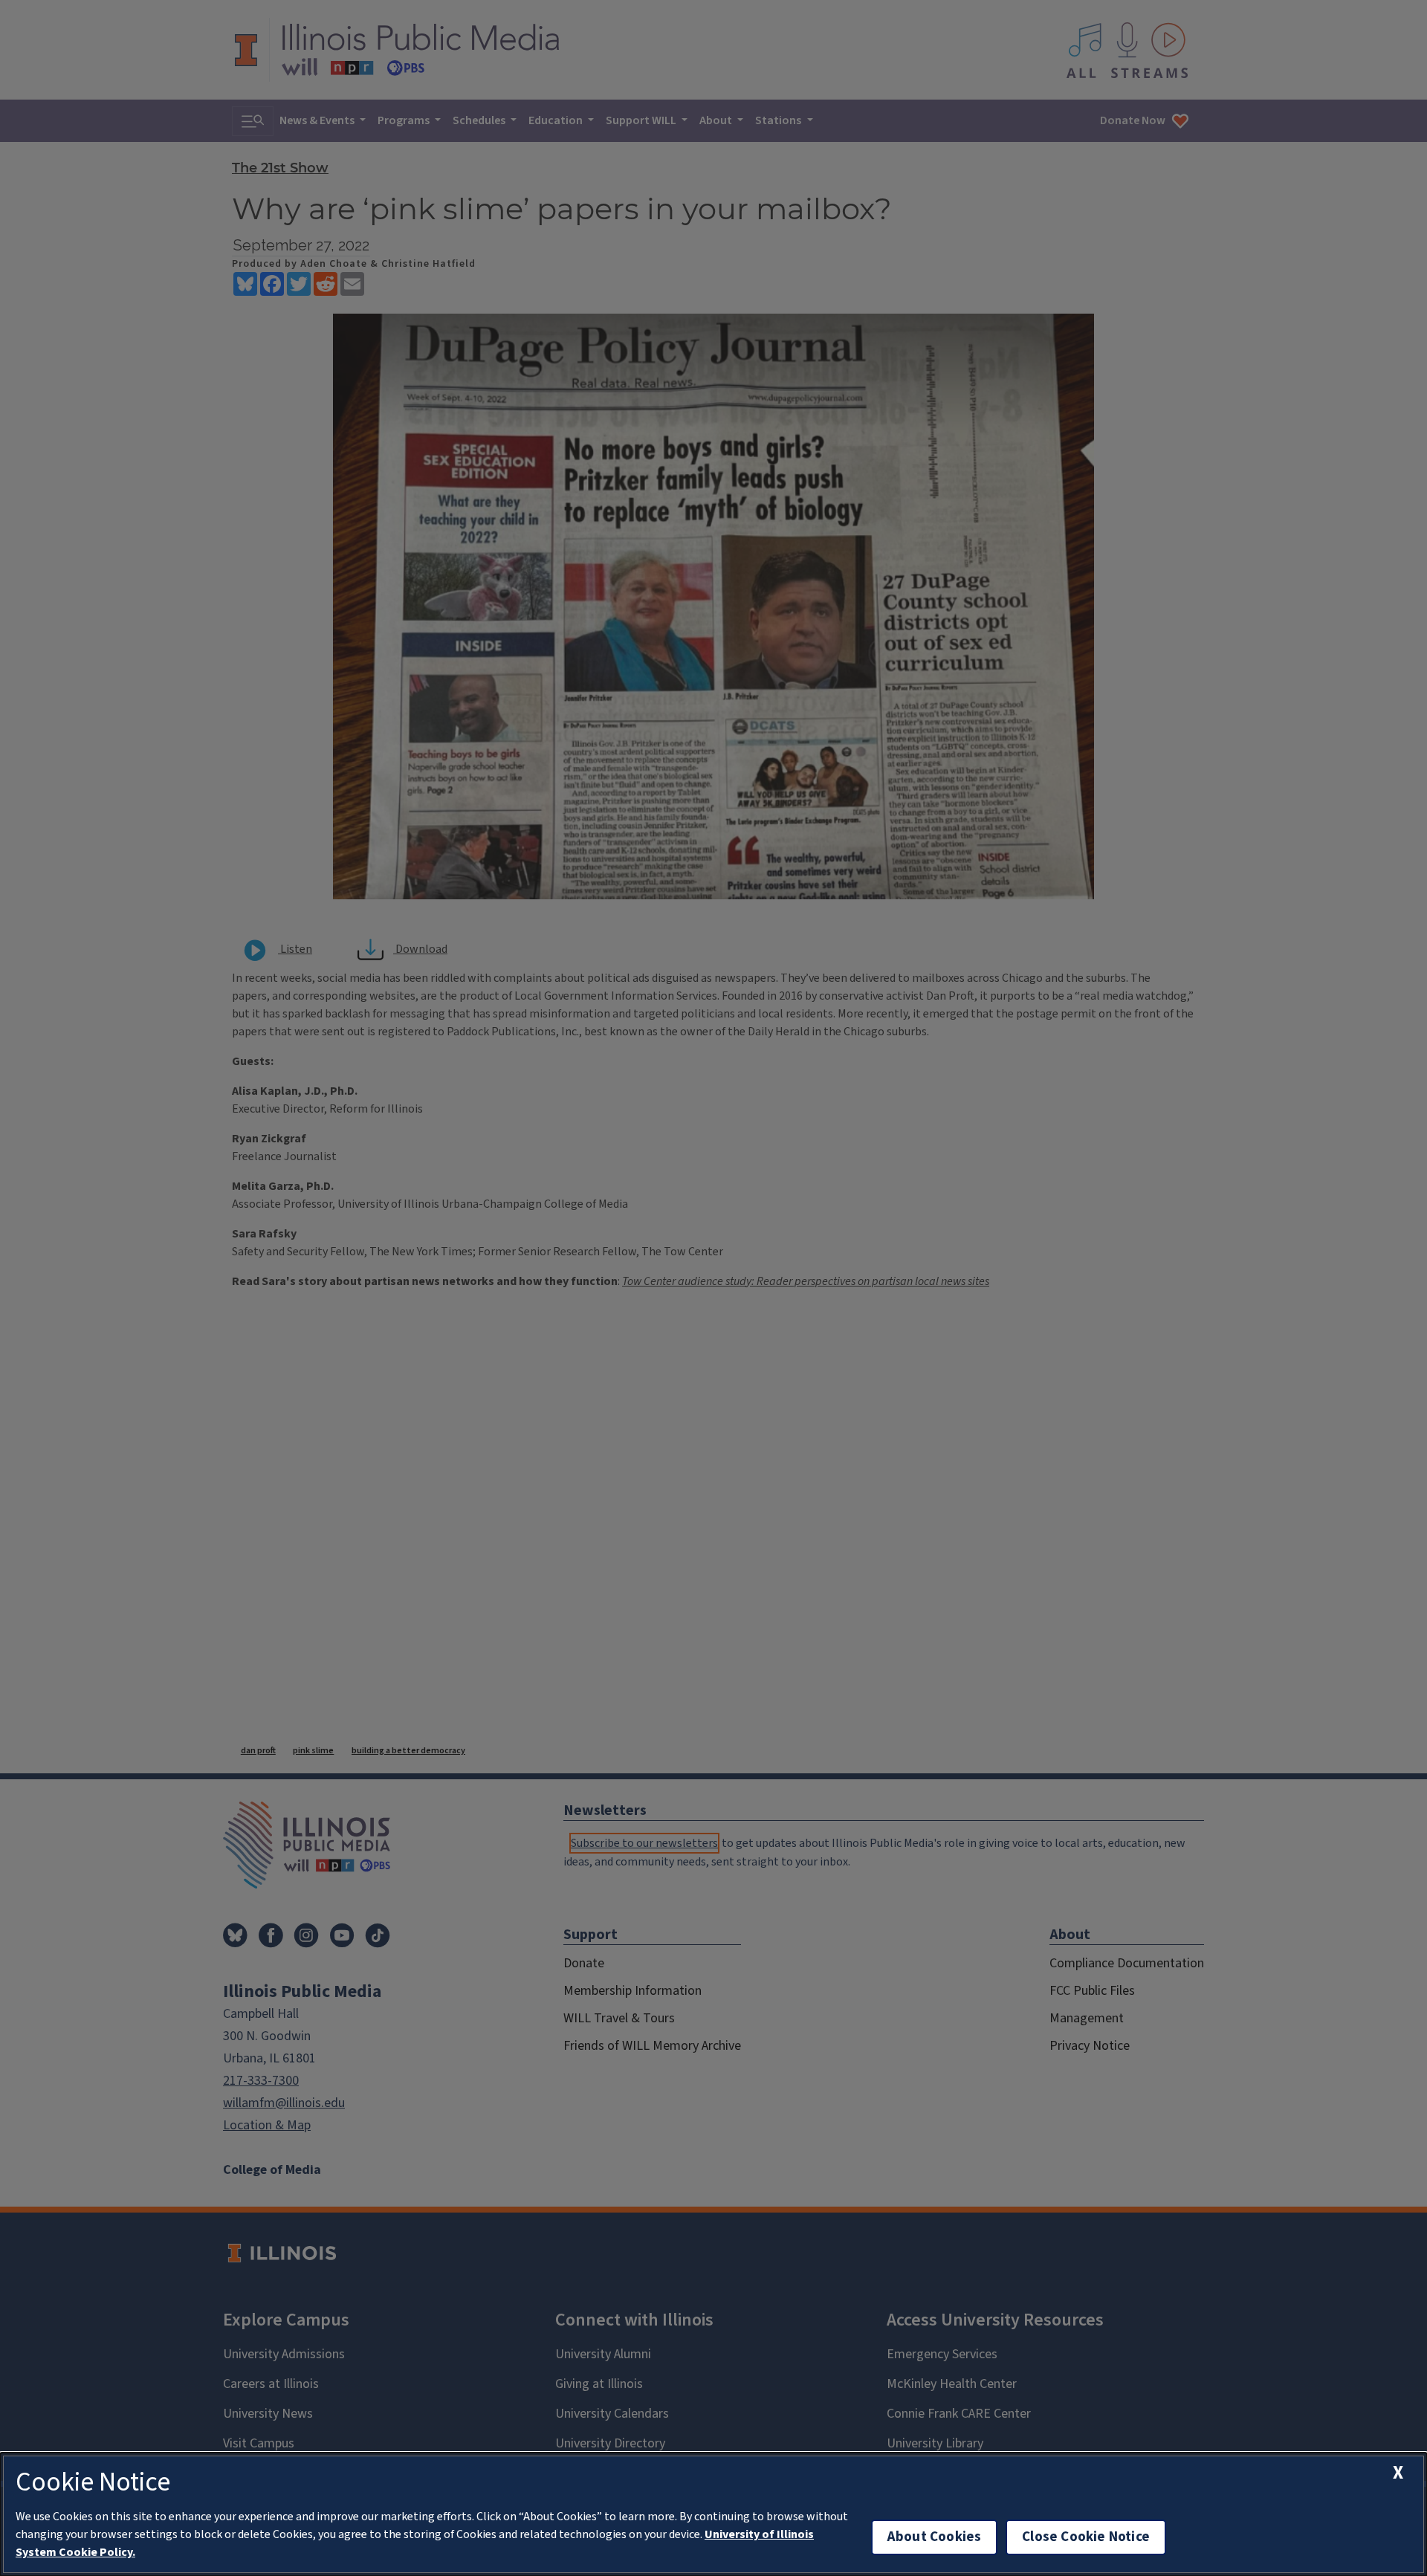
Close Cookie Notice (1086, 2537)
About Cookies (934, 2537)
